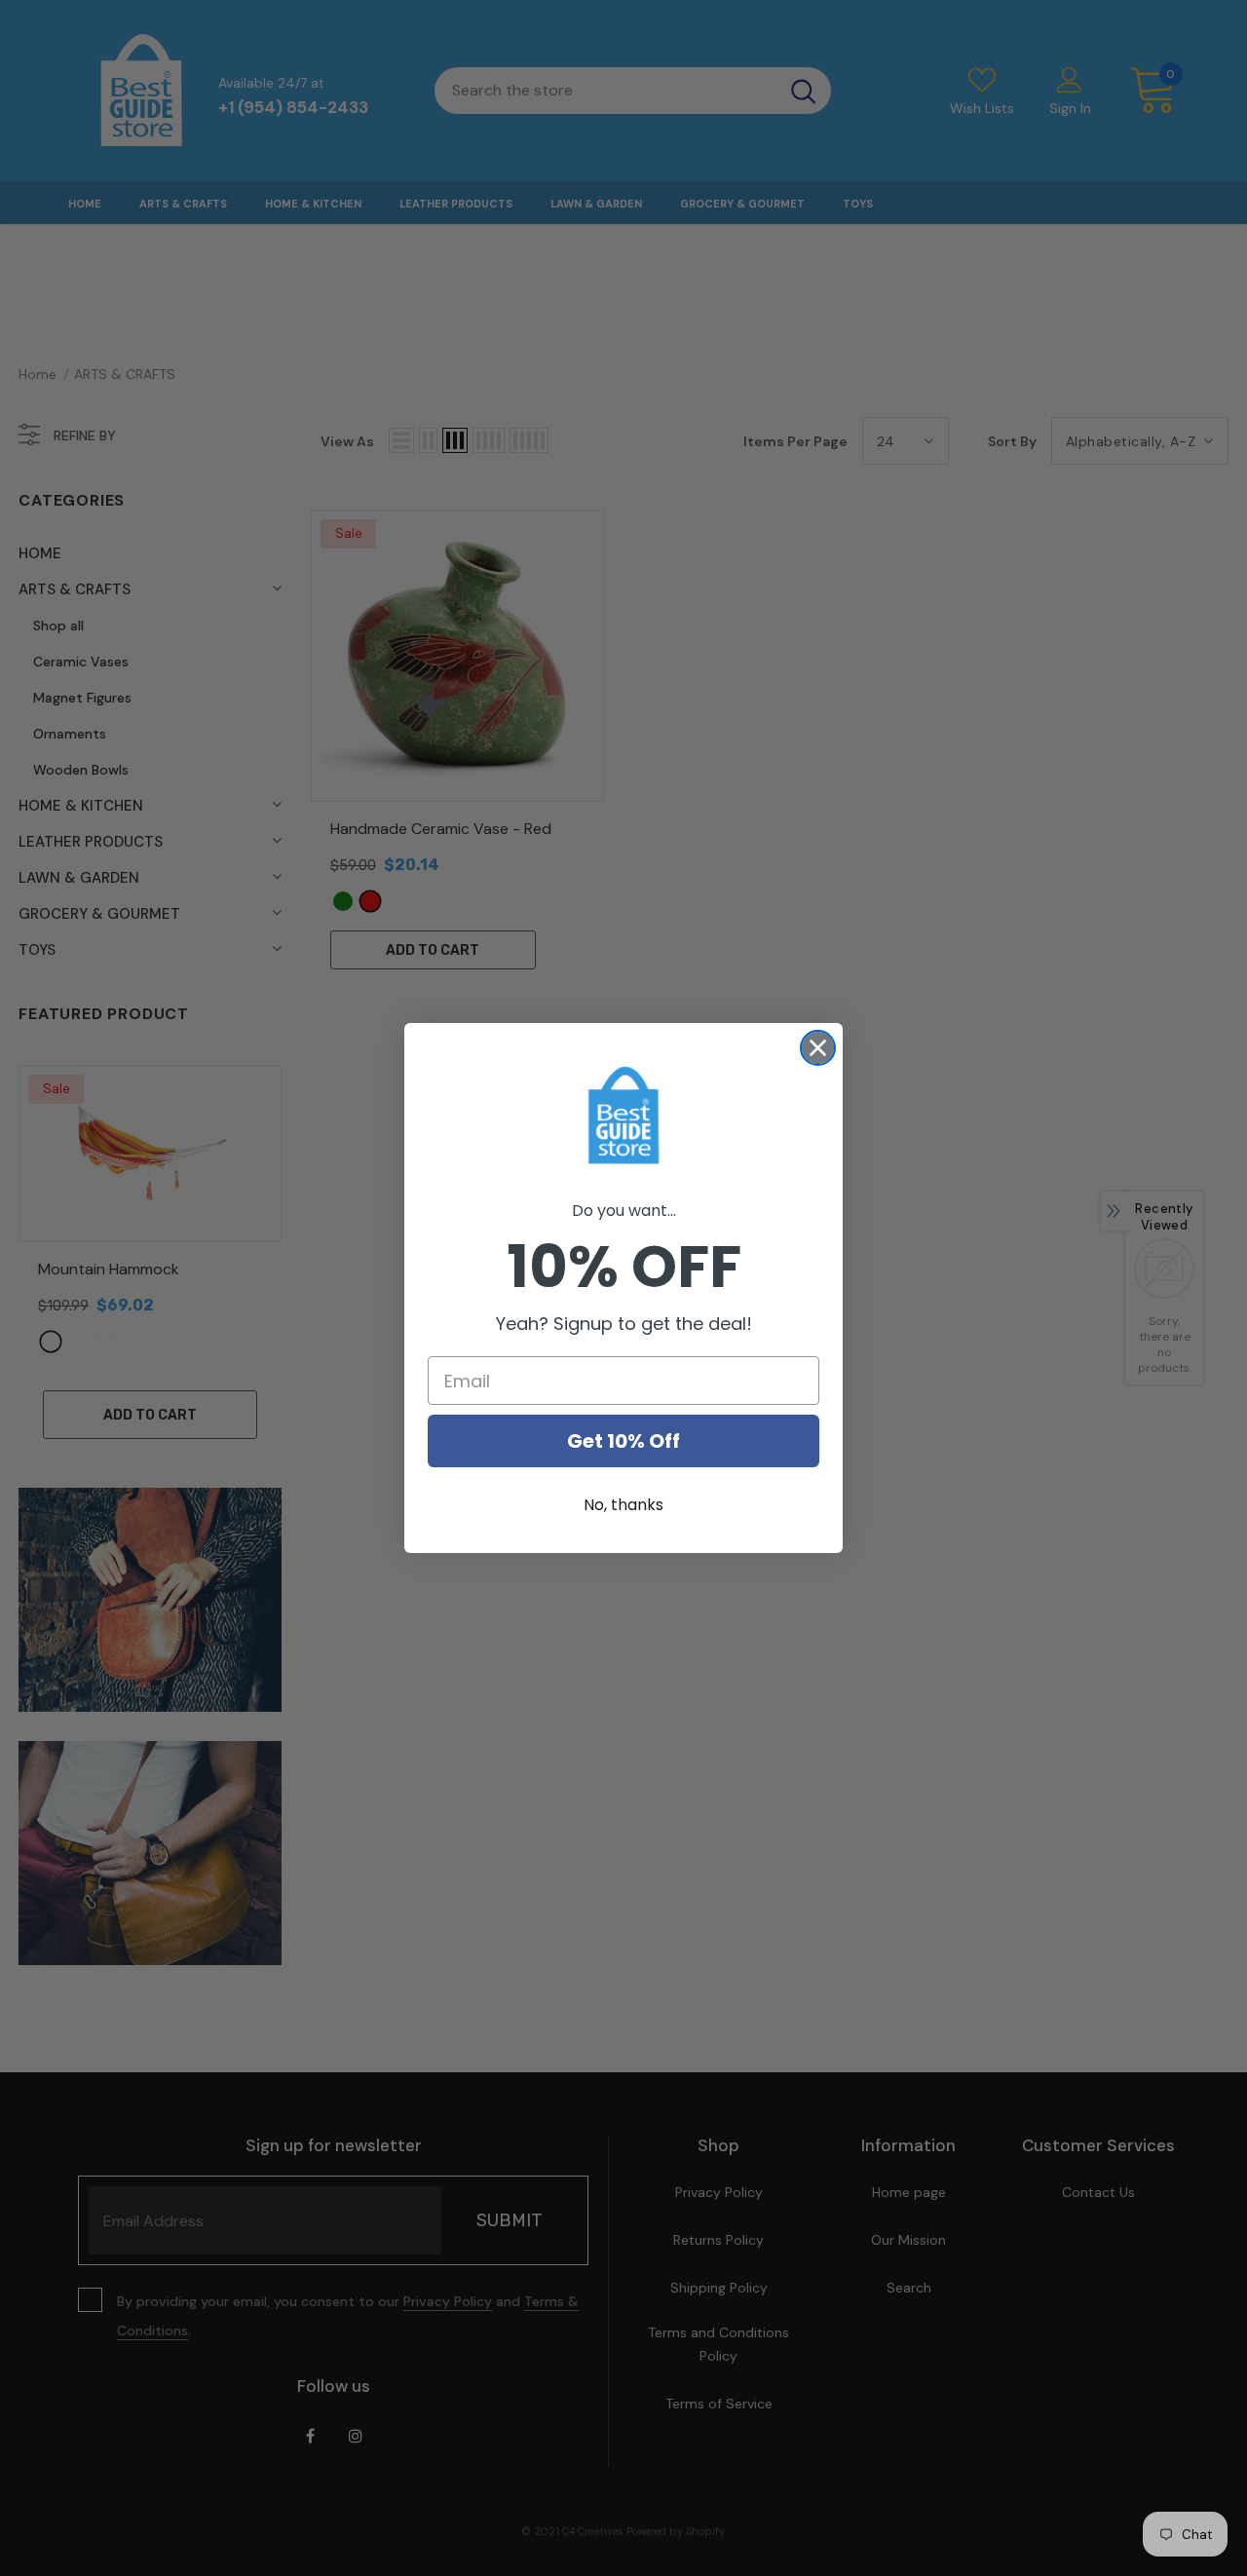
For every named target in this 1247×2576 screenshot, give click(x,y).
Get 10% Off (623, 1441)
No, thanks (623, 1505)
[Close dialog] (818, 1048)
